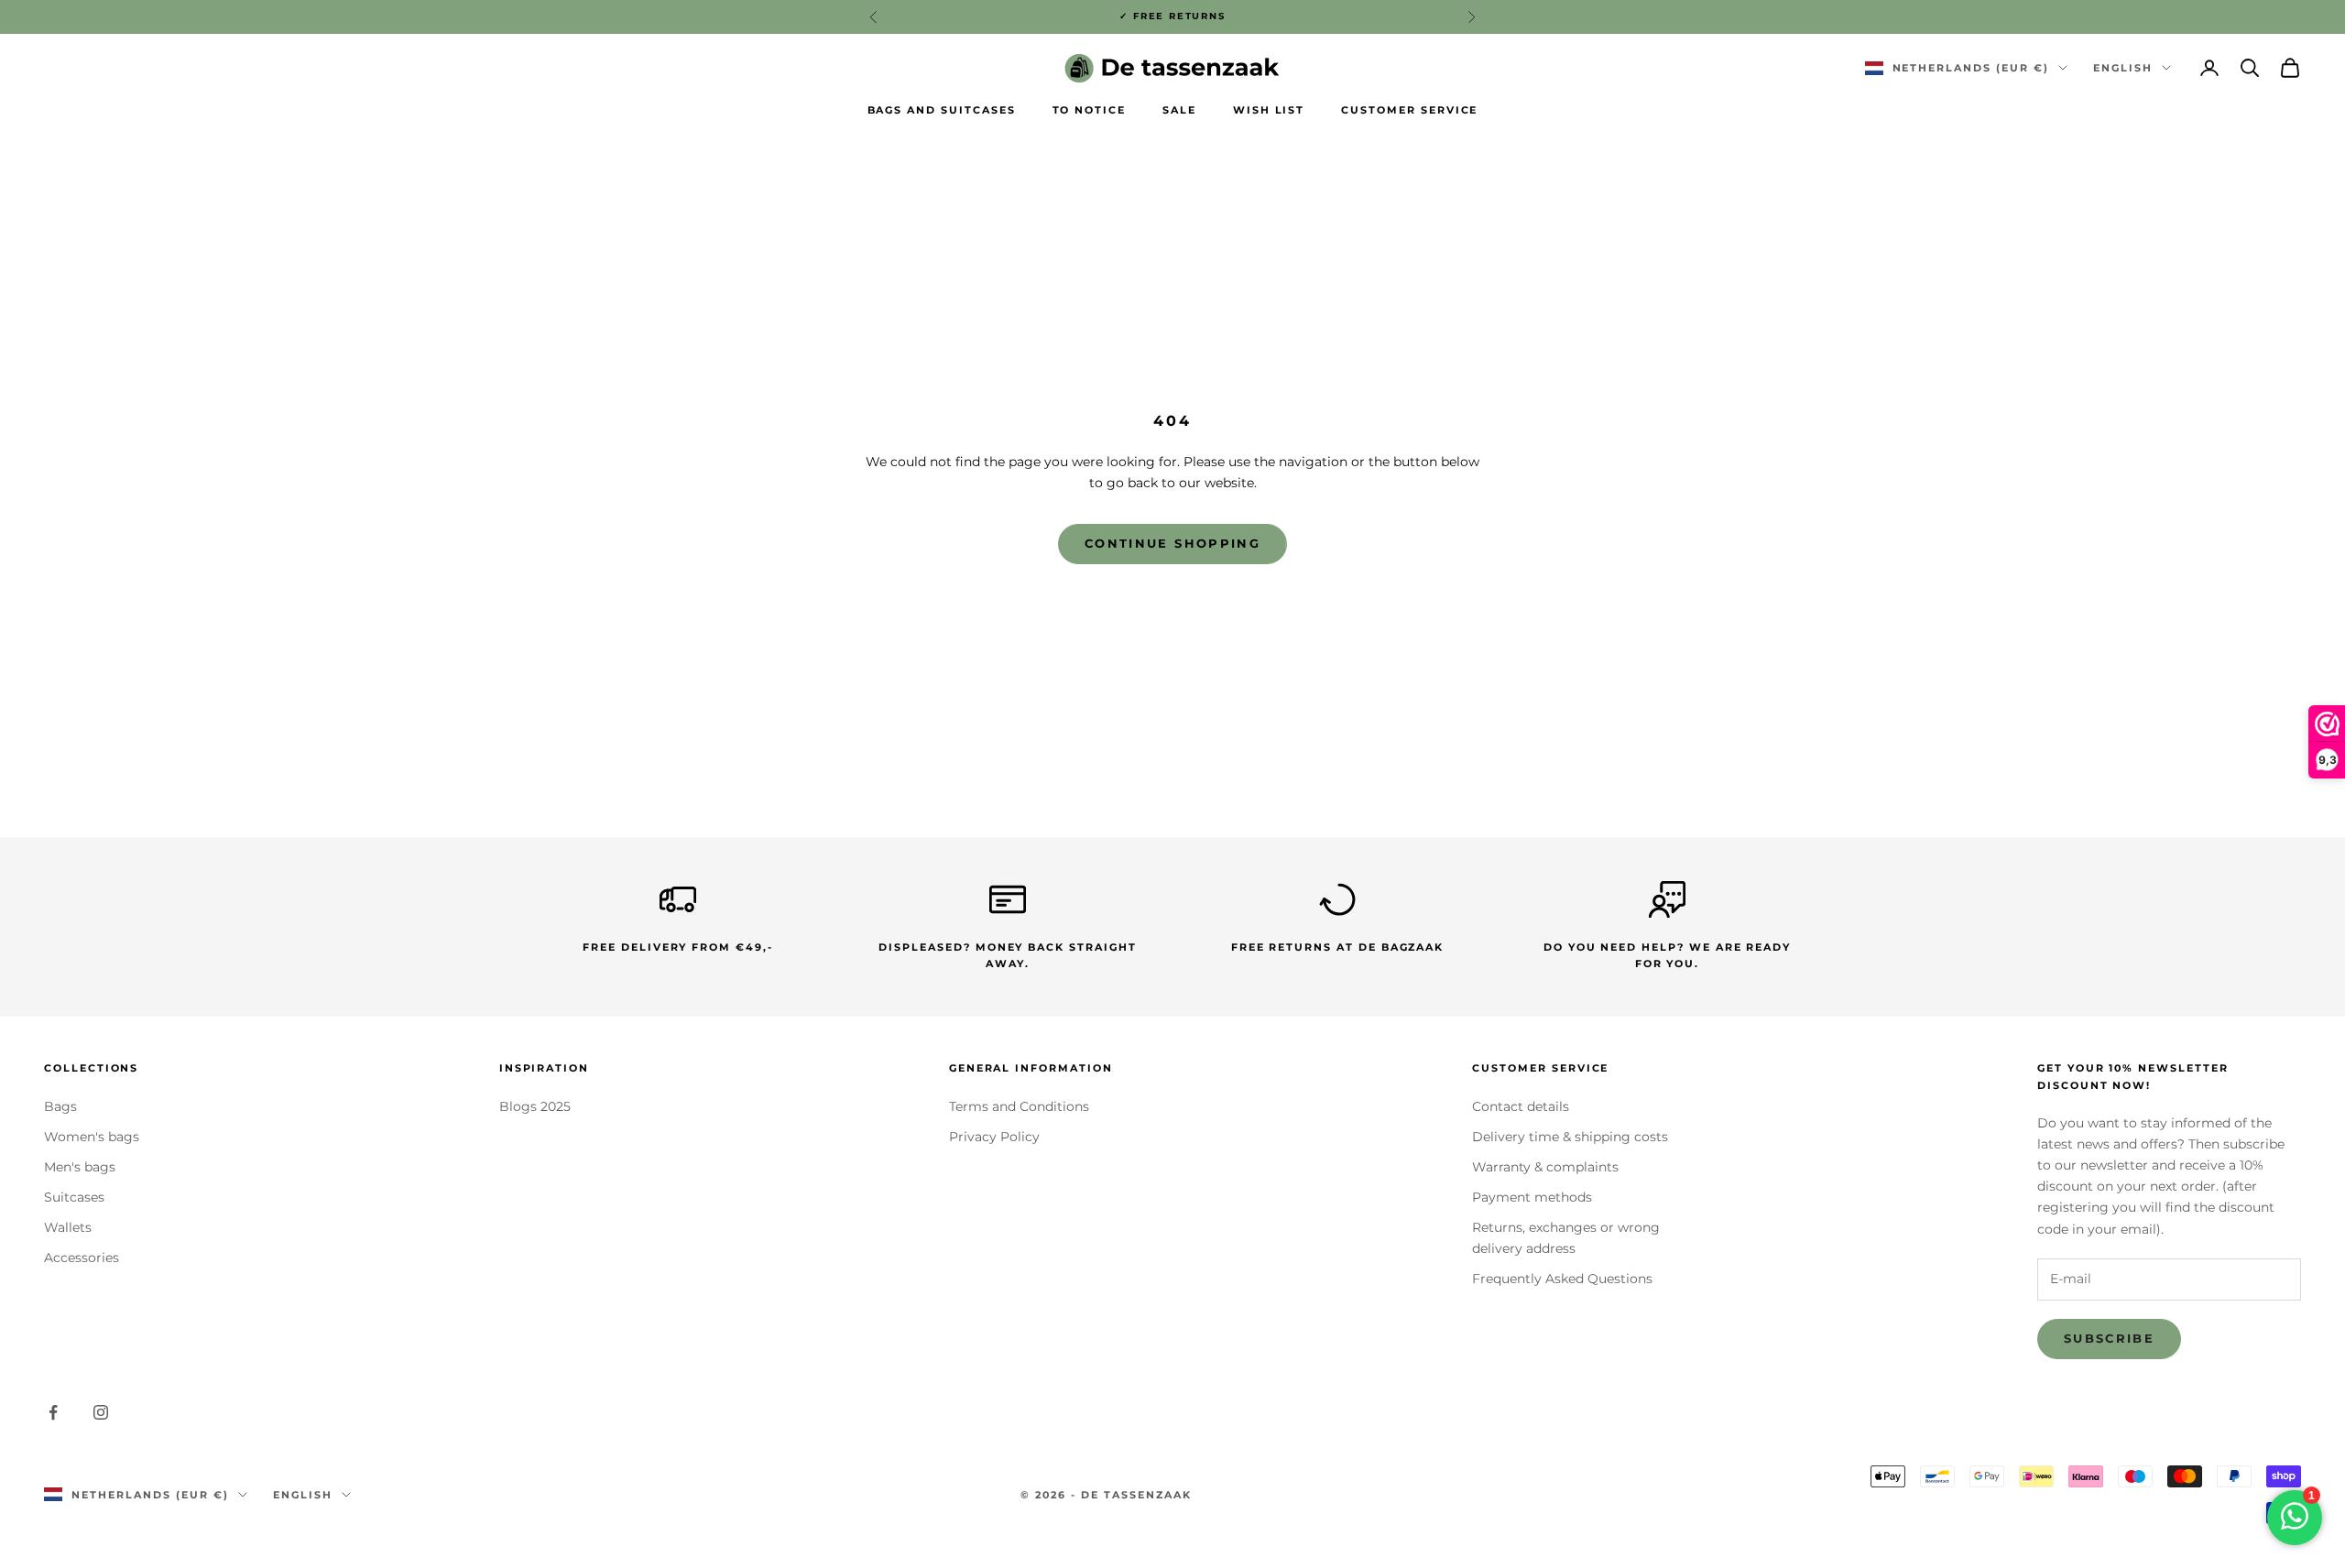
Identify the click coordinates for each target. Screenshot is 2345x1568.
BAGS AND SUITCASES (942, 110)
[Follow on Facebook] (53, 1412)
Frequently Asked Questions (1562, 1279)
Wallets (68, 1227)
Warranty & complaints (1545, 1167)
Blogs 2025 (535, 1106)
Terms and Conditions (1019, 1106)
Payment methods (1532, 1197)
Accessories (82, 1258)
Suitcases (74, 1197)
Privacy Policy (994, 1137)
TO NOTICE (1090, 110)
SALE (1179, 110)
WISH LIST (1269, 110)
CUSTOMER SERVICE (1409, 110)
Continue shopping (1172, 543)
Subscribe (2109, 1338)
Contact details (1521, 1106)
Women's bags (92, 1137)
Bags (60, 1106)
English (2123, 68)
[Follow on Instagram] (101, 1412)
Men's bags (80, 1167)
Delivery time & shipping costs (1570, 1137)
